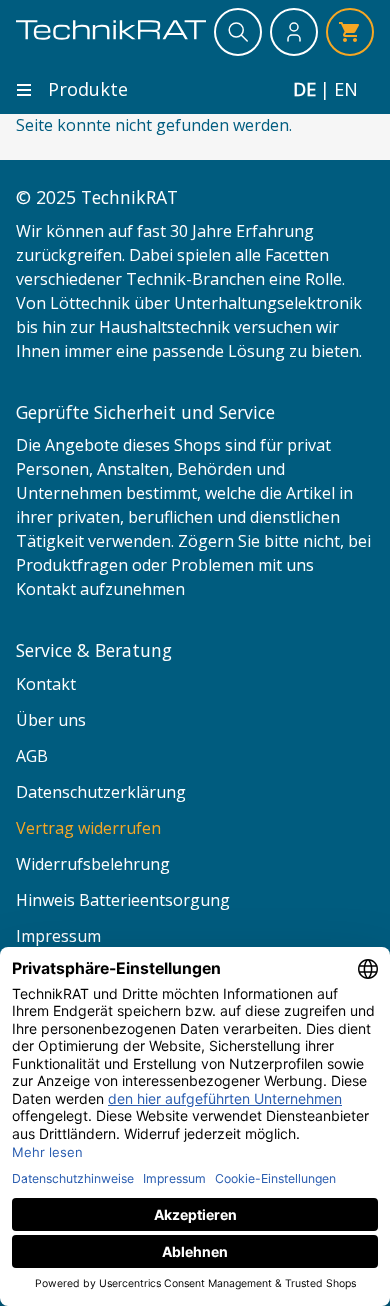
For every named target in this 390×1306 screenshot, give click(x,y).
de (304, 89)
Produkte (88, 89)
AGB (32, 756)
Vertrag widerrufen (88, 828)
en (346, 89)
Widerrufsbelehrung (93, 864)
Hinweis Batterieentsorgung (123, 900)
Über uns (51, 720)
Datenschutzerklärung (101, 792)
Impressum (58, 936)
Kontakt (46, 684)
